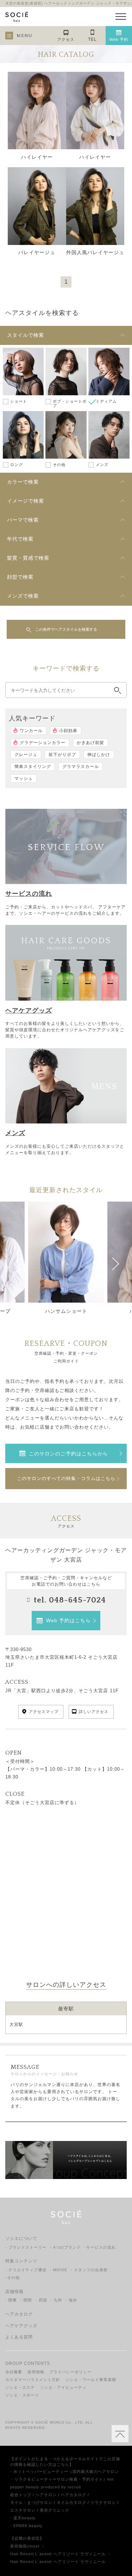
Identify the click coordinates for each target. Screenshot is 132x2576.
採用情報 (36, 2372)
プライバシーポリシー (70, 2372)
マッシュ (24, 779)
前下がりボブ (62, 755)
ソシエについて (21, 2238)
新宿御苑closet (25, 2546)
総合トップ (21, 2495)
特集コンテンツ (21, 2261)
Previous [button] (17, 1261)
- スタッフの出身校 (89, 2270)
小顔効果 (68, 731)
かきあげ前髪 (90, 743)
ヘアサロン (46, 2495)
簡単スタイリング (33, 767)
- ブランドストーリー (26, 2247)
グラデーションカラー (43, 743)
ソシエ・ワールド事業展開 (91, 2380)
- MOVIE (59, 2270)
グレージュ (26, 755)
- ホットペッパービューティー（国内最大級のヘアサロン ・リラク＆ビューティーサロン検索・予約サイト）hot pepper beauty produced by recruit (65, 2479)
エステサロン (23, 2510)
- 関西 (26, 2300)
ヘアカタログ (19, 2314)
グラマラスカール (81, 767)
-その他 (12, 2278)
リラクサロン (103, 2502)
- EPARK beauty (26, 2526)
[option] (66, 1261)
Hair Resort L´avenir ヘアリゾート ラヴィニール (58, 2554)
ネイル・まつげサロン (31, 2502)
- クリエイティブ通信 (26, 2270)
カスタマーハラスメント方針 (33, 2380)
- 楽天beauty (23, 2518)
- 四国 (41, 2300)
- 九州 (56, 2300)
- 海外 (71, 2300)
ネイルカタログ (71, 2502)
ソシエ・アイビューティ (63, 2387)
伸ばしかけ (99, 755)
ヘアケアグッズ (21, 2326)
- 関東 (11, 2300)
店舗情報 (14, 2292)
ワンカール (31, 731)
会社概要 (14, 2372)
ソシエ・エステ (20, 2387)
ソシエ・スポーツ (22, 2395)
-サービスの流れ (100, 2247)
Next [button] (115, 1261)
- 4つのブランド (65, 2247)
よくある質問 (19, 2337)
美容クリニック (55, 2510)
